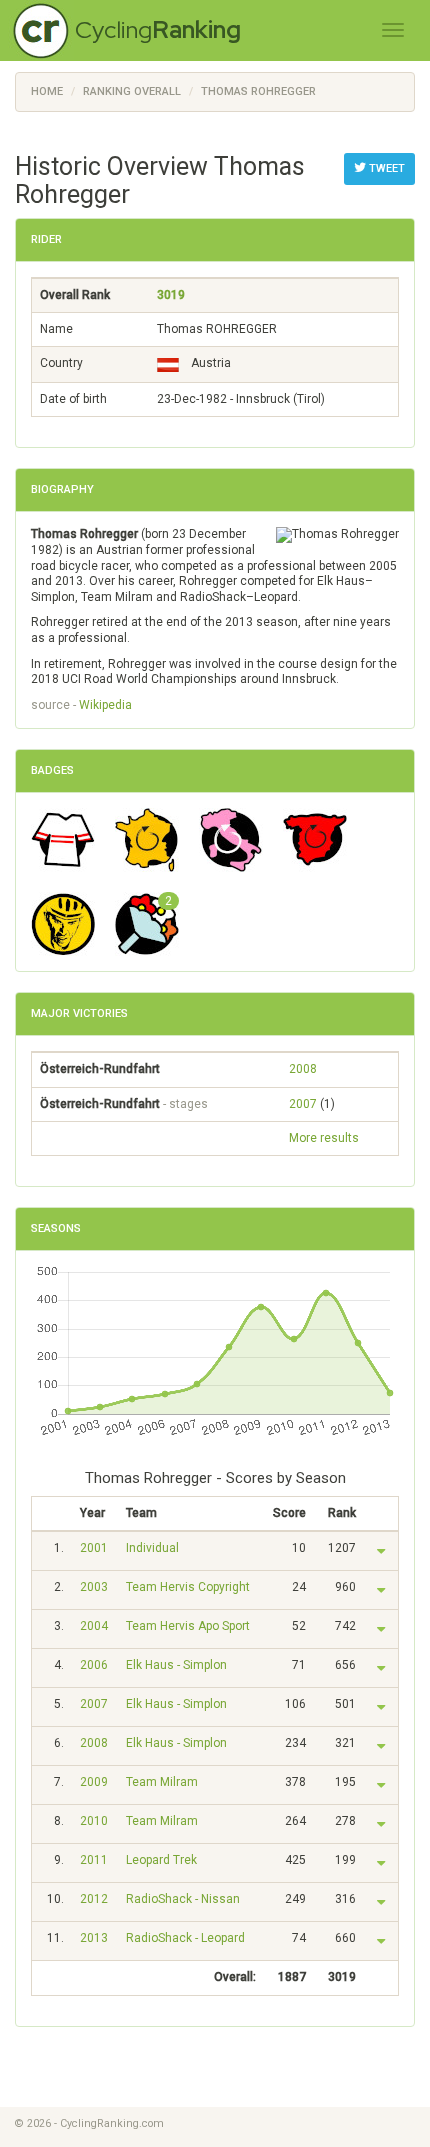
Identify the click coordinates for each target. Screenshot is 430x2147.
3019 (171, 295)
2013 (94, 1938)
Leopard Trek (161, 1860)
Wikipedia (105, 705)
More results (324, 1138)
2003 (94, 1587)
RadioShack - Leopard (185, 1938)
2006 (94, 1665)
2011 (94, 1860)
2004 (94, 1626)
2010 (94, 1821)
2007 (303, 1104)
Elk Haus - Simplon (176, 1665)
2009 (94, 1782)
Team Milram (162, 1782)
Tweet (385, 168)
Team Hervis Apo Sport (188, 1626)
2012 (94, 1899)
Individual (152, 1548)
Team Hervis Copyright (188, 1587)
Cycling (158, 29)
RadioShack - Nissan (183, 1899)
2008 (303, 1069)
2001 (94, 1548)
